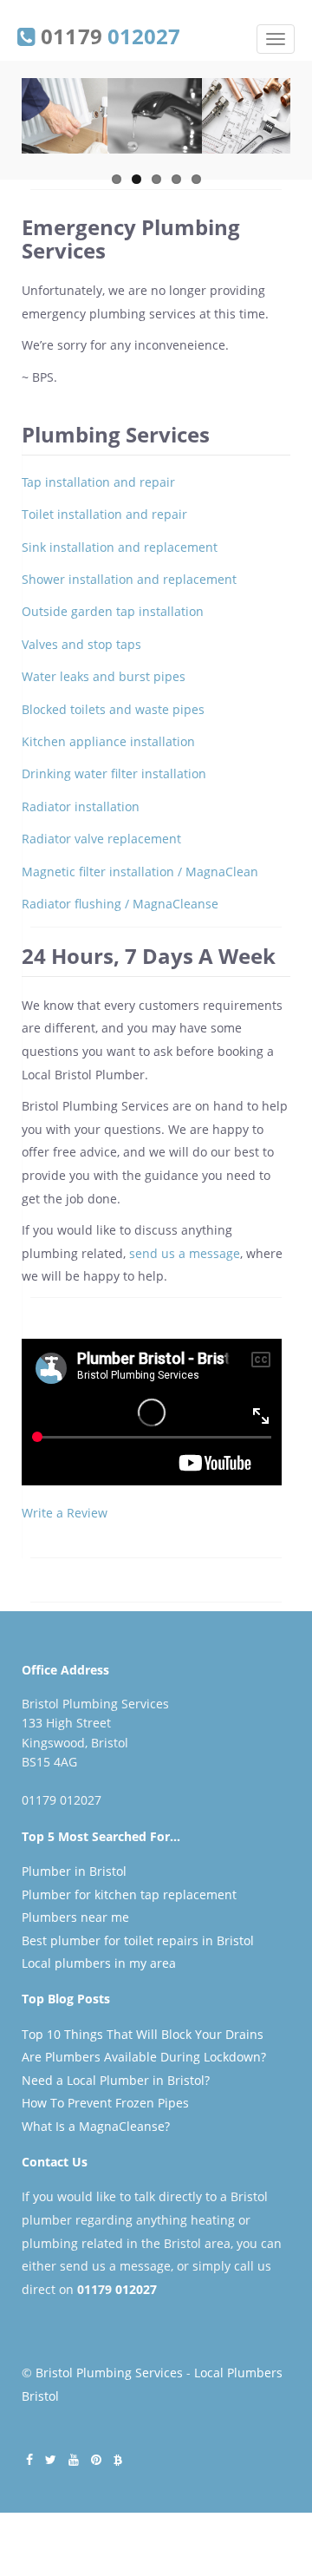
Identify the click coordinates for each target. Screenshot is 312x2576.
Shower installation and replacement (129, 579)
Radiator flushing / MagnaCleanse (120, 904)
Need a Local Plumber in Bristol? (116, 2080)
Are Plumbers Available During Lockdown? (144, 2057)
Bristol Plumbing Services (109, 2373)
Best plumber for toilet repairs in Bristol (138, 1940)
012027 (136, 2289)
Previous (35, 134)
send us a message (185, 1253)
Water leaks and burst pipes (104, 676)
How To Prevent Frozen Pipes (105, 2103)
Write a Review (65, 1513)
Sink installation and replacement (120, 547)
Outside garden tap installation (113, 611)
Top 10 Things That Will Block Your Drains (143, 2034)
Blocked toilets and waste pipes (113, 709)
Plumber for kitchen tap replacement (129, 1894)
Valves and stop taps (81, 644)
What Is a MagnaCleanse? (96, 2126)
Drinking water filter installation (114, 773)
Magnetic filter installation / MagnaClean (140, 872)
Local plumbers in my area (99, 1963)
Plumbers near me (75, 1917)
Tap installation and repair (98, 482)
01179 (108, 35)
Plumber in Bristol (74, 1871)
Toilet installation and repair (104, 514)
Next (277, 134)
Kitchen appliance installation (108, 741)
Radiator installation (81, 806)
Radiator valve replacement (101, 839)
